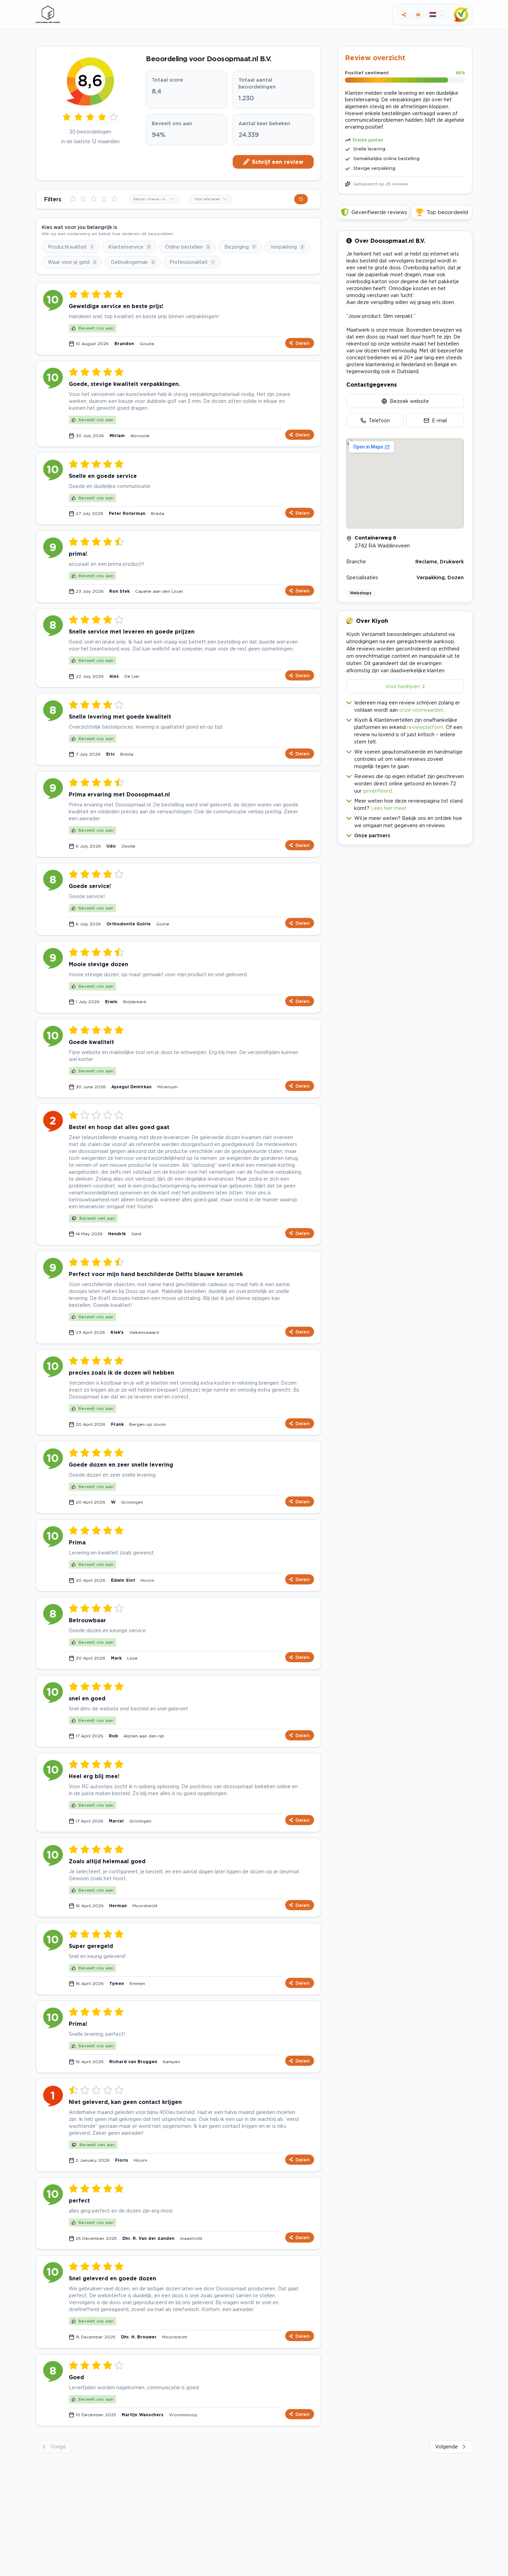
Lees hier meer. (389, 808)
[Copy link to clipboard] (404, 15)
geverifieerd (377, 791)
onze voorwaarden (421, 710)
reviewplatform (425, 727)
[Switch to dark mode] (418, 15)
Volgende (446, 2446)
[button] (405, 834)
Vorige (58, 2446)
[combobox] (154, 199)
